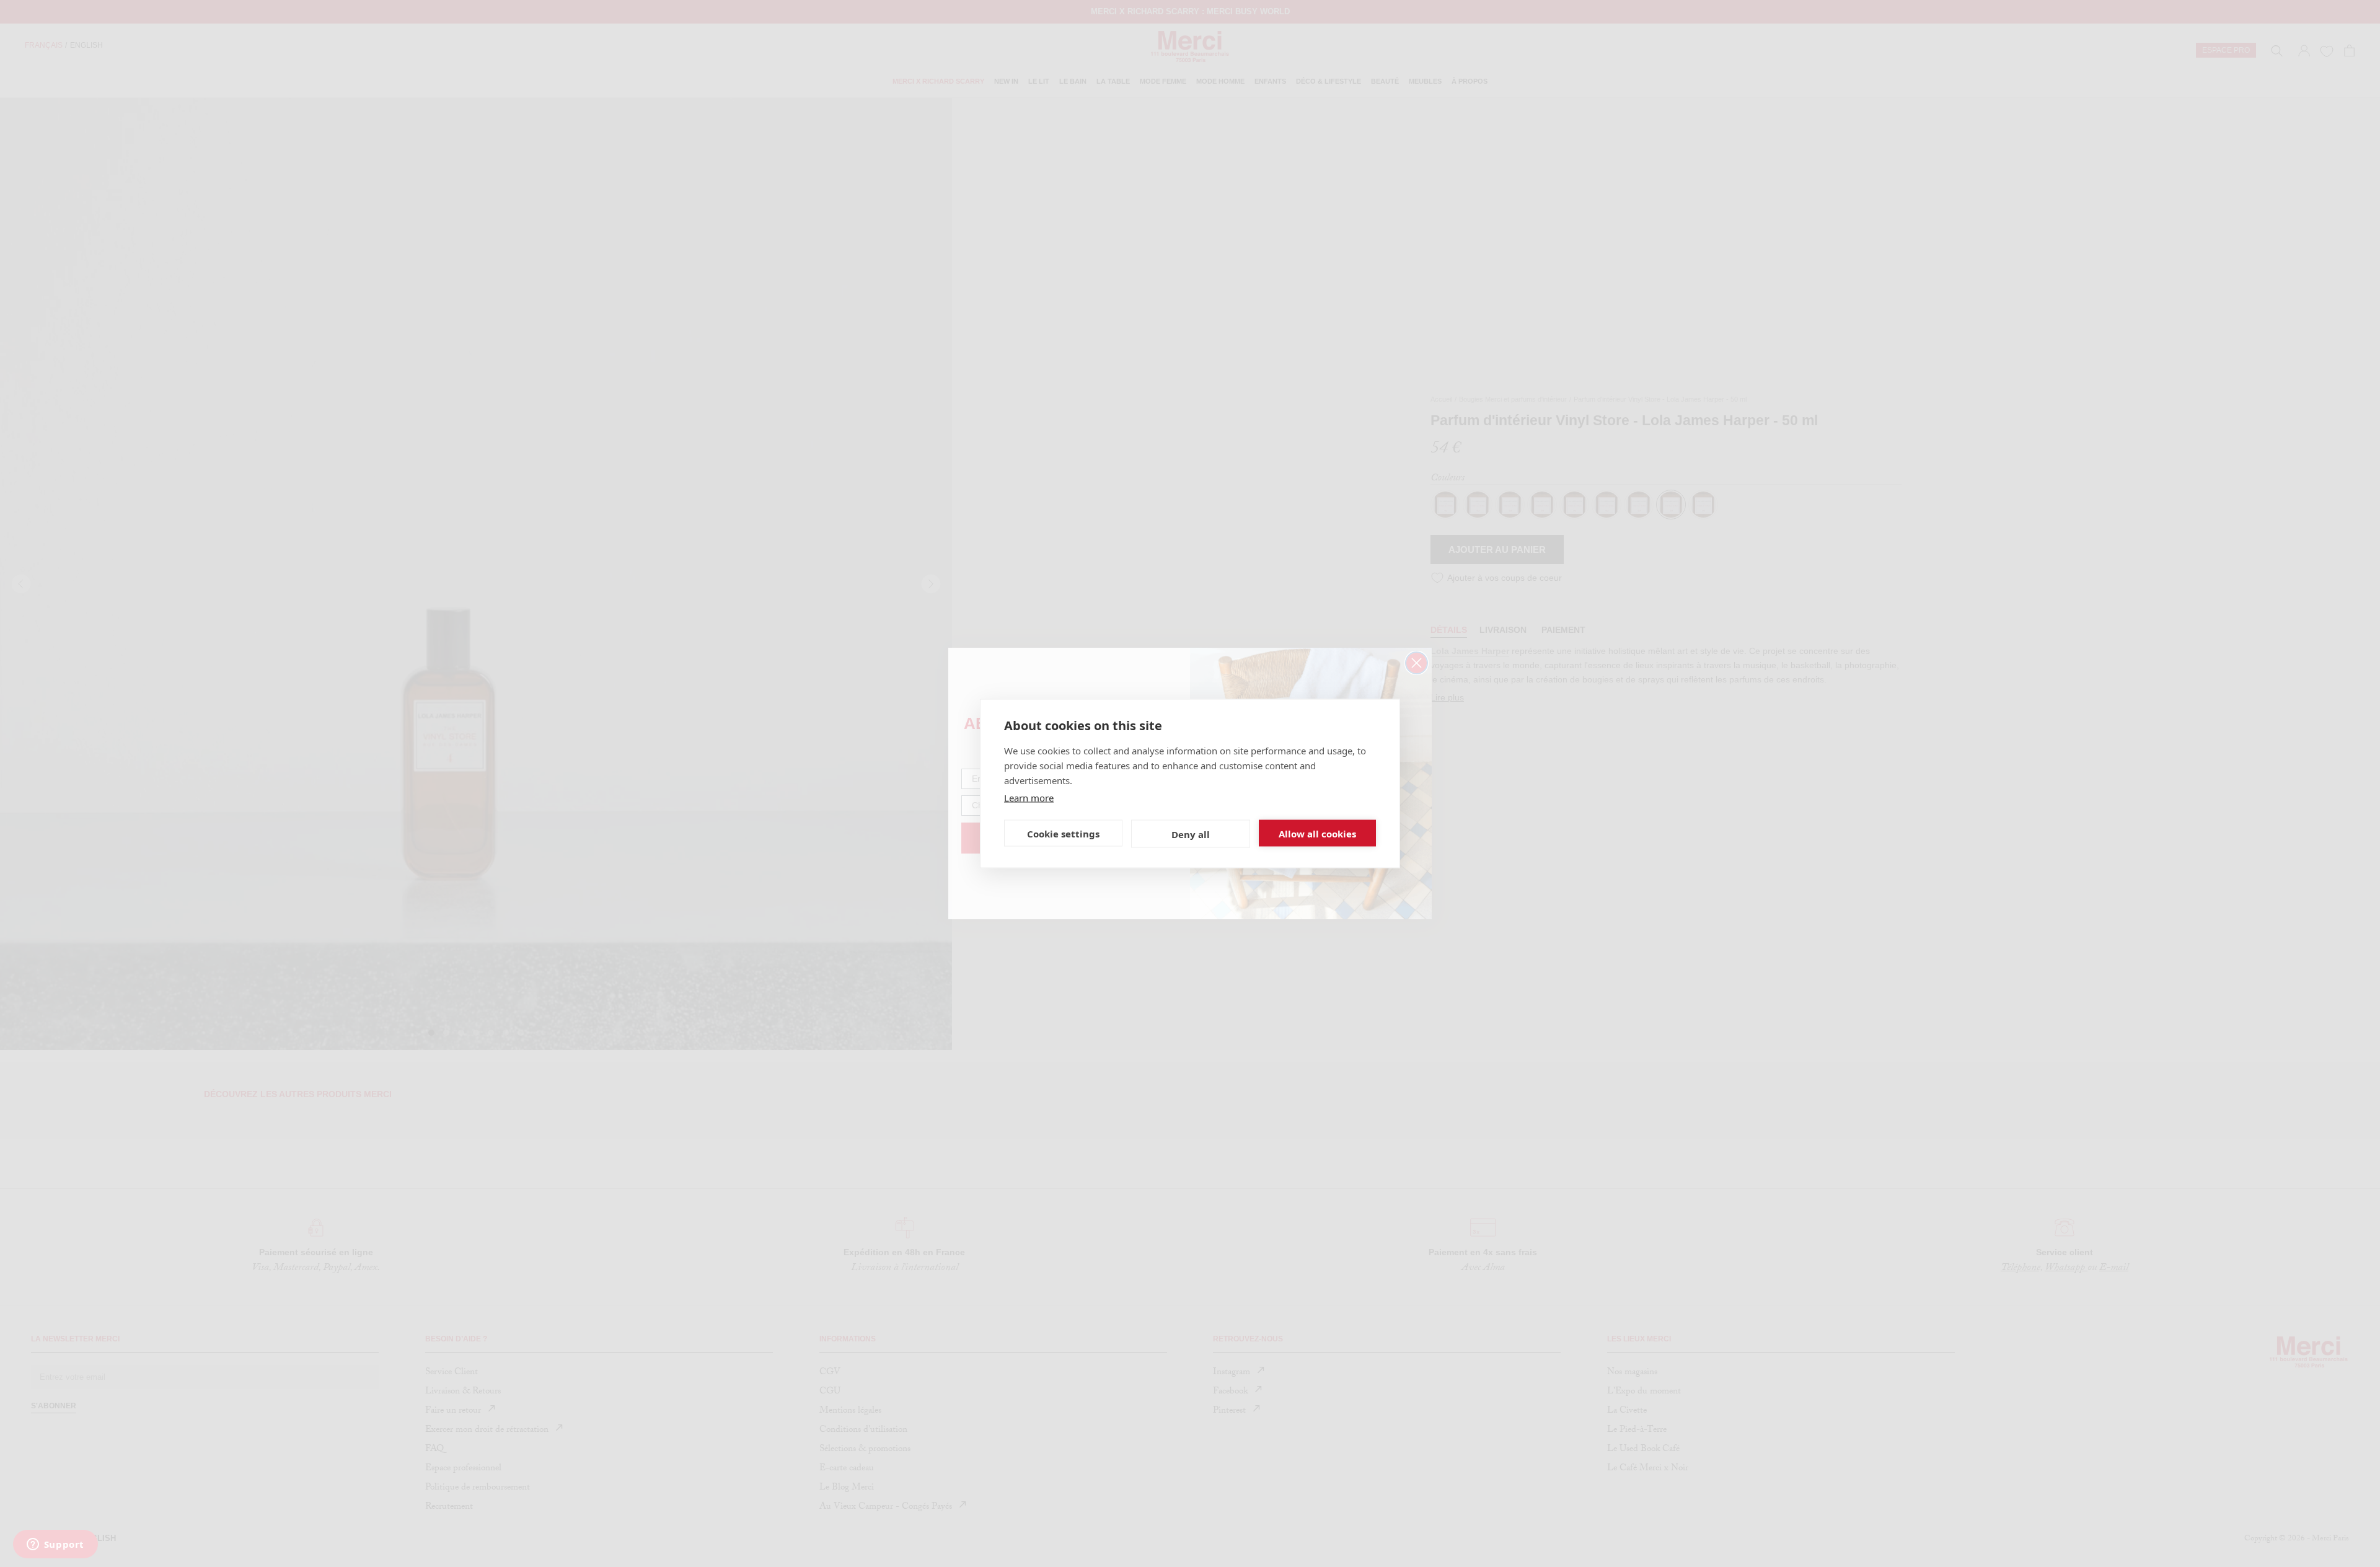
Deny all (1191, 834)
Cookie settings (1063, 833)
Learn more (1029, 798)
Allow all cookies (1317, 833)
